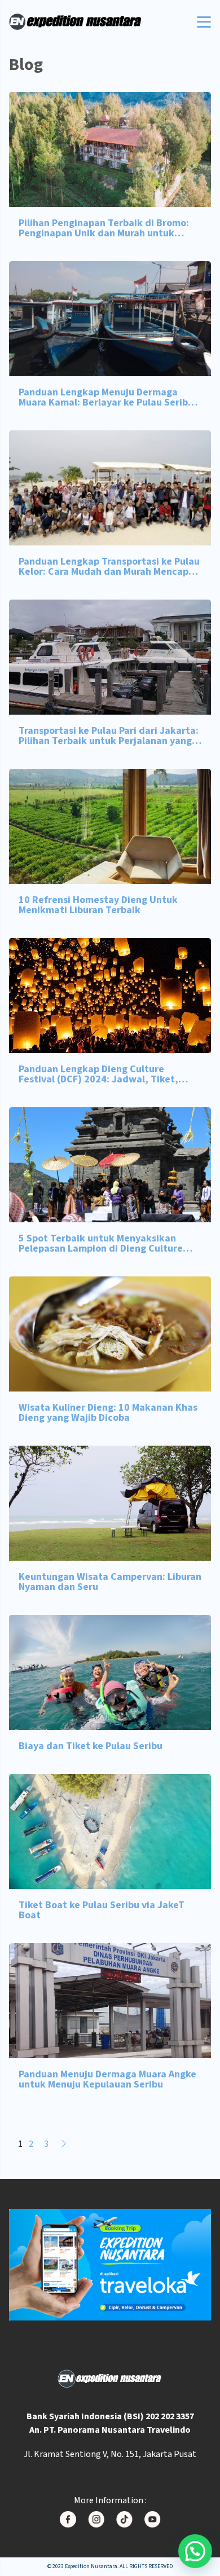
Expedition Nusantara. (92, 2566)
